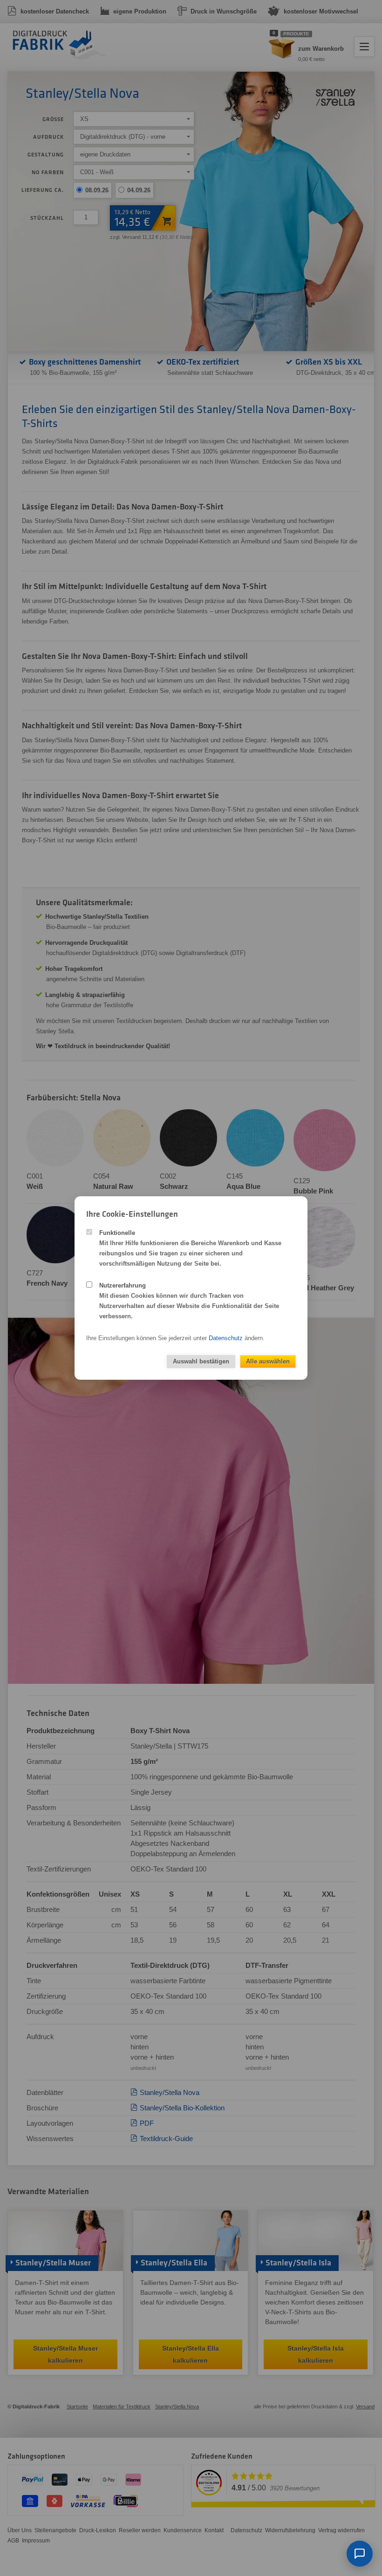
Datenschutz (226, 1338)
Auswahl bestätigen (201, 1361)
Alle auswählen (268, 1361)
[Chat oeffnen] (360, 2554)
